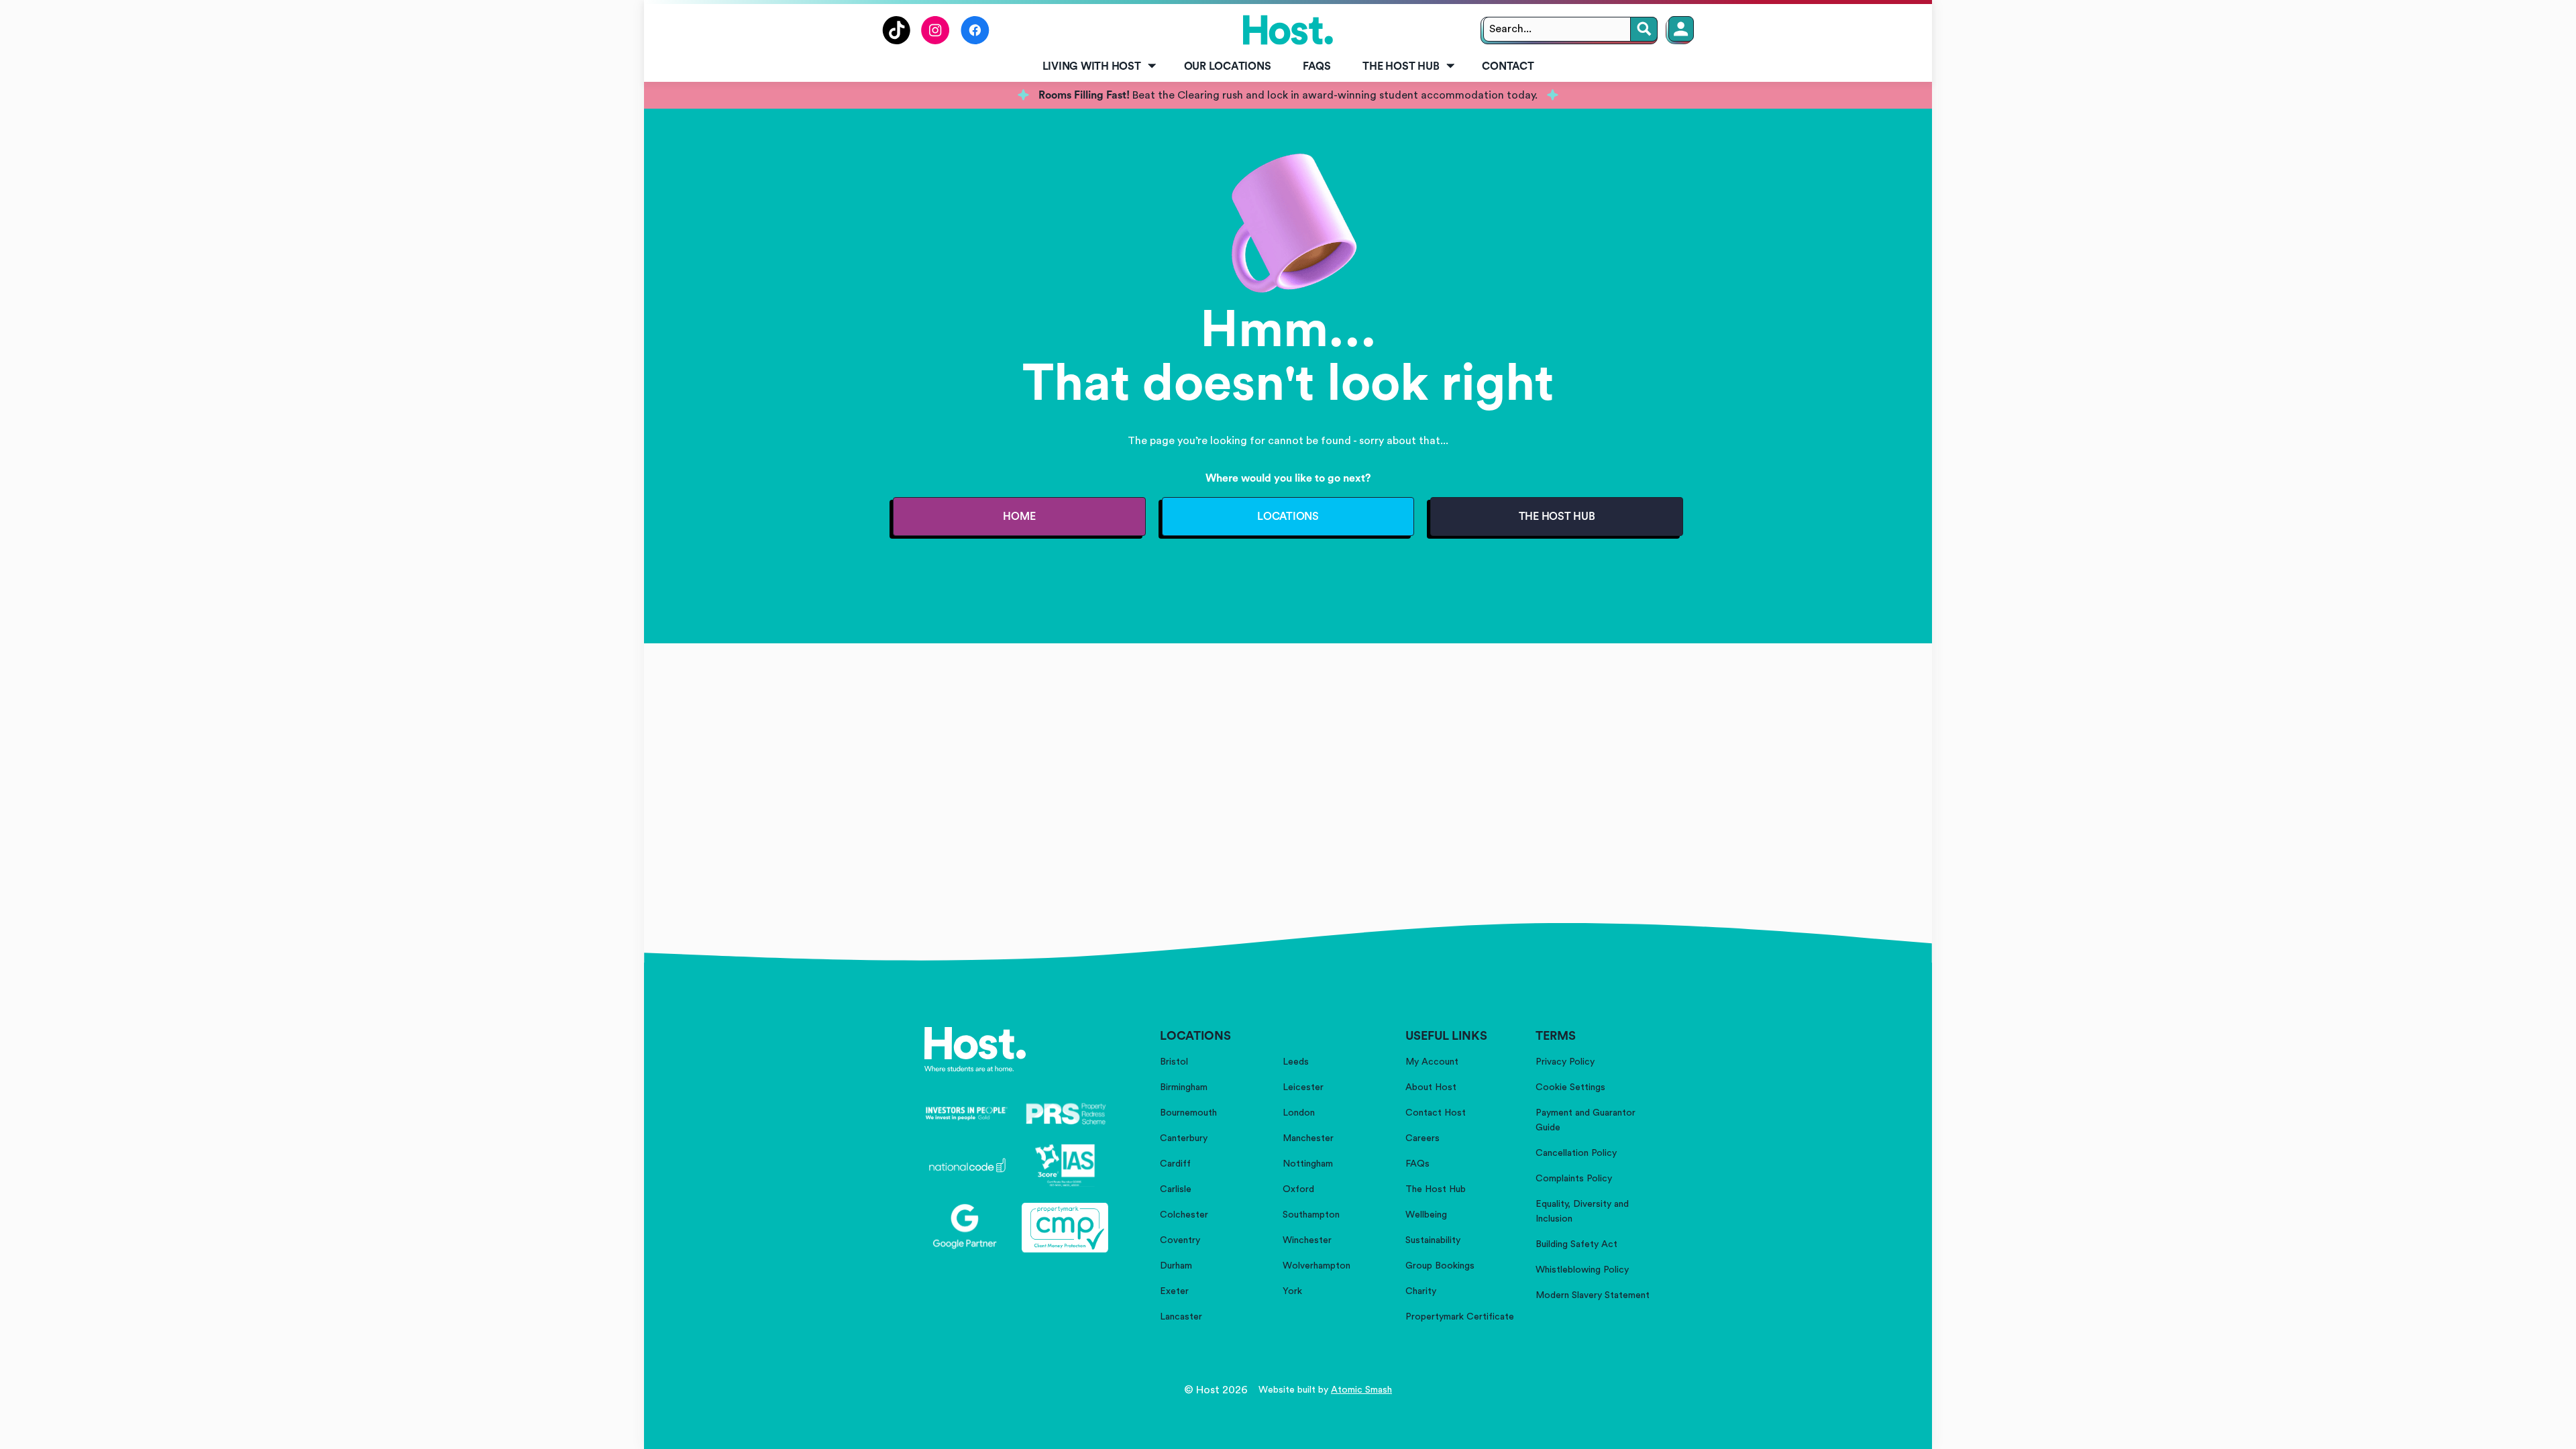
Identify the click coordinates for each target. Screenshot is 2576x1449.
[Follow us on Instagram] (935, 41)
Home (1019, 517)
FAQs (1317, 66)
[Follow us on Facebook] (975, 41)
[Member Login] (1681, 29)
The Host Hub (1401, 66)
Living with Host (1092, 66)
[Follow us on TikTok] (896, 41)
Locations (1288, 517)
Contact (1508, 66)
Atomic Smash (1361, 1390)
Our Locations (1228, 66)
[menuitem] (1097, 67)
